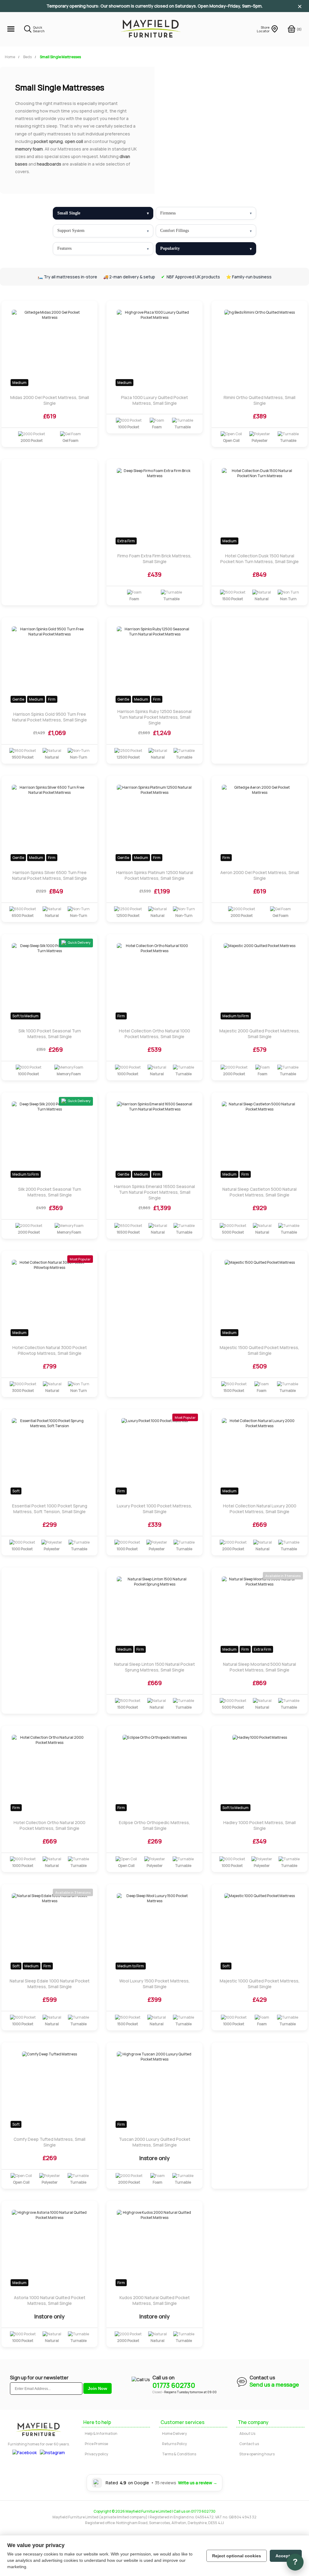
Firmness (168, 213)
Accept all (286, 2556)
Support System (71, 231)
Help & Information (101, 2433)
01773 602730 (174, 2385)
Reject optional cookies (237, 2556)
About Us (247, 2433)
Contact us (249, 2444)
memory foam (29, 149)
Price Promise (96, 2444)
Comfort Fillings (175, 231)
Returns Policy (174, 2444)
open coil (74, 141)
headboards (49, 164)
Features (64, 248)
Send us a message (274, 2384)
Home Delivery (174, 2433)
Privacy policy (96, 2454)
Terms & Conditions (179, 2454)
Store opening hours (257, 2454)
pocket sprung (48, 141)
